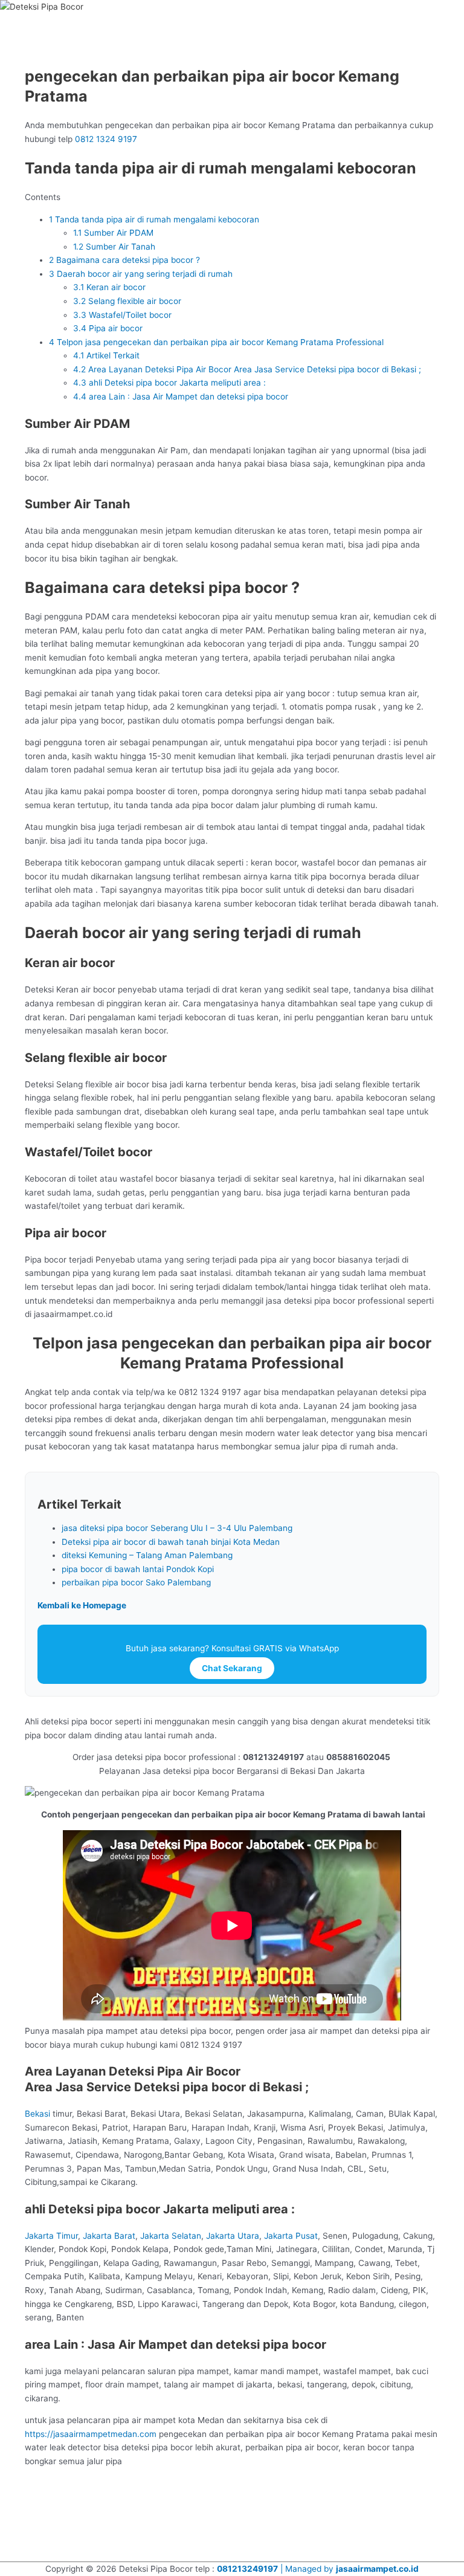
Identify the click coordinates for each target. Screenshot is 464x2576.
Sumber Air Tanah (114, 247)
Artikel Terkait (106, 355)
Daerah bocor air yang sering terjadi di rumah (141, 274)
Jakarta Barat (109, 2236)
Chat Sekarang (232, 1668)
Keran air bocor (109, 287)
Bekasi (37, 2114)
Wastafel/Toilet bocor (122, 315)
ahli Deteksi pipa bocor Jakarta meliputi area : (169, 383)
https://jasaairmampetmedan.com (92, 2434)
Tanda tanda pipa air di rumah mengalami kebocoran (154, 219)
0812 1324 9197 (106, 139)
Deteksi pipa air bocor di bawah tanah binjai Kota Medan (171, 1542)
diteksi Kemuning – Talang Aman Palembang (147, 1555)
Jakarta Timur (51, 2236)
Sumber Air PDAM (113, 233)
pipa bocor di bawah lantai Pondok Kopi (138, 1569)
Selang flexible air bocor (127, 301)
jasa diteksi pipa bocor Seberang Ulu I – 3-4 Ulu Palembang (177, 1528)
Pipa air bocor (108, 328)
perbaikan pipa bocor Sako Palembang (136, 1582)
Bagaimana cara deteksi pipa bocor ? (124, 260)
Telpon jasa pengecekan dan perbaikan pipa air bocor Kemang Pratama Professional (216, 342)
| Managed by (276, 2569)
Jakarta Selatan (171, 2236)
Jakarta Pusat (291, 2236)
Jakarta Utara (233, 2236)
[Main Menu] (24, 24)
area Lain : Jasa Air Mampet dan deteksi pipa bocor (181, 396)
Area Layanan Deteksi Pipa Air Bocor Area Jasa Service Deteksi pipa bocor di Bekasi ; (247, 369)
